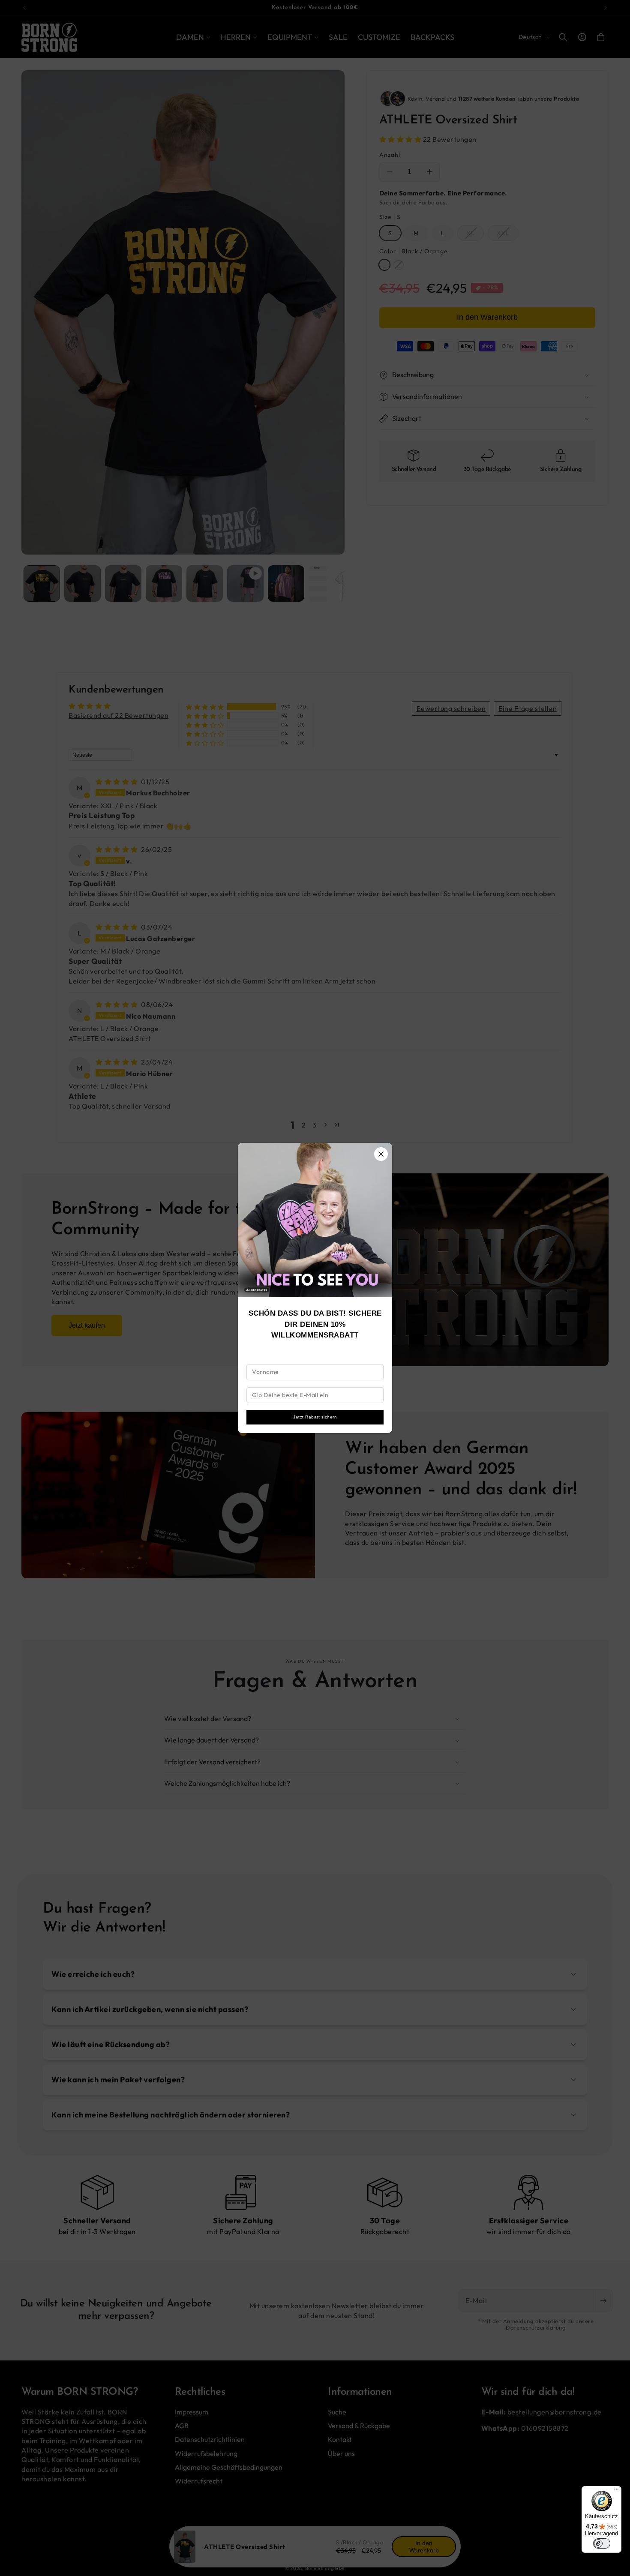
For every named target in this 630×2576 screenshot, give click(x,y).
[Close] (381, 1154)
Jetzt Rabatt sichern (315, 1417)
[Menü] (616, 2491)
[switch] (602, 2543)
